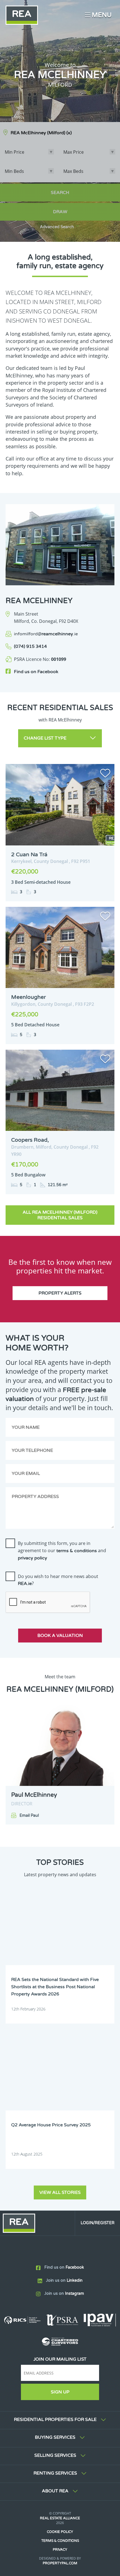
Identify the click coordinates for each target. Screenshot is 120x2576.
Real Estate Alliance (60, 2518)
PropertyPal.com (60, 2563)
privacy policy (33, 1558)
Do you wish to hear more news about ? (58, 1580)
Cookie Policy (60, 2532)
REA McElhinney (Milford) (41, 133)
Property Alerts (60, 1293)
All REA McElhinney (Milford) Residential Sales (60, 1215)
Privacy (60, 2550)
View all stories (60, 2192)
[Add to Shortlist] (105, 774)
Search (60, 193)
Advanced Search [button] (57, 227)
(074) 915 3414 (30, 646)
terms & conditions (77, 1551)
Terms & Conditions (60, 2541)
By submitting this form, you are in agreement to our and (62, 1550)
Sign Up (60, 2392)
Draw (60, 212)
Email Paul (29, 1815)
